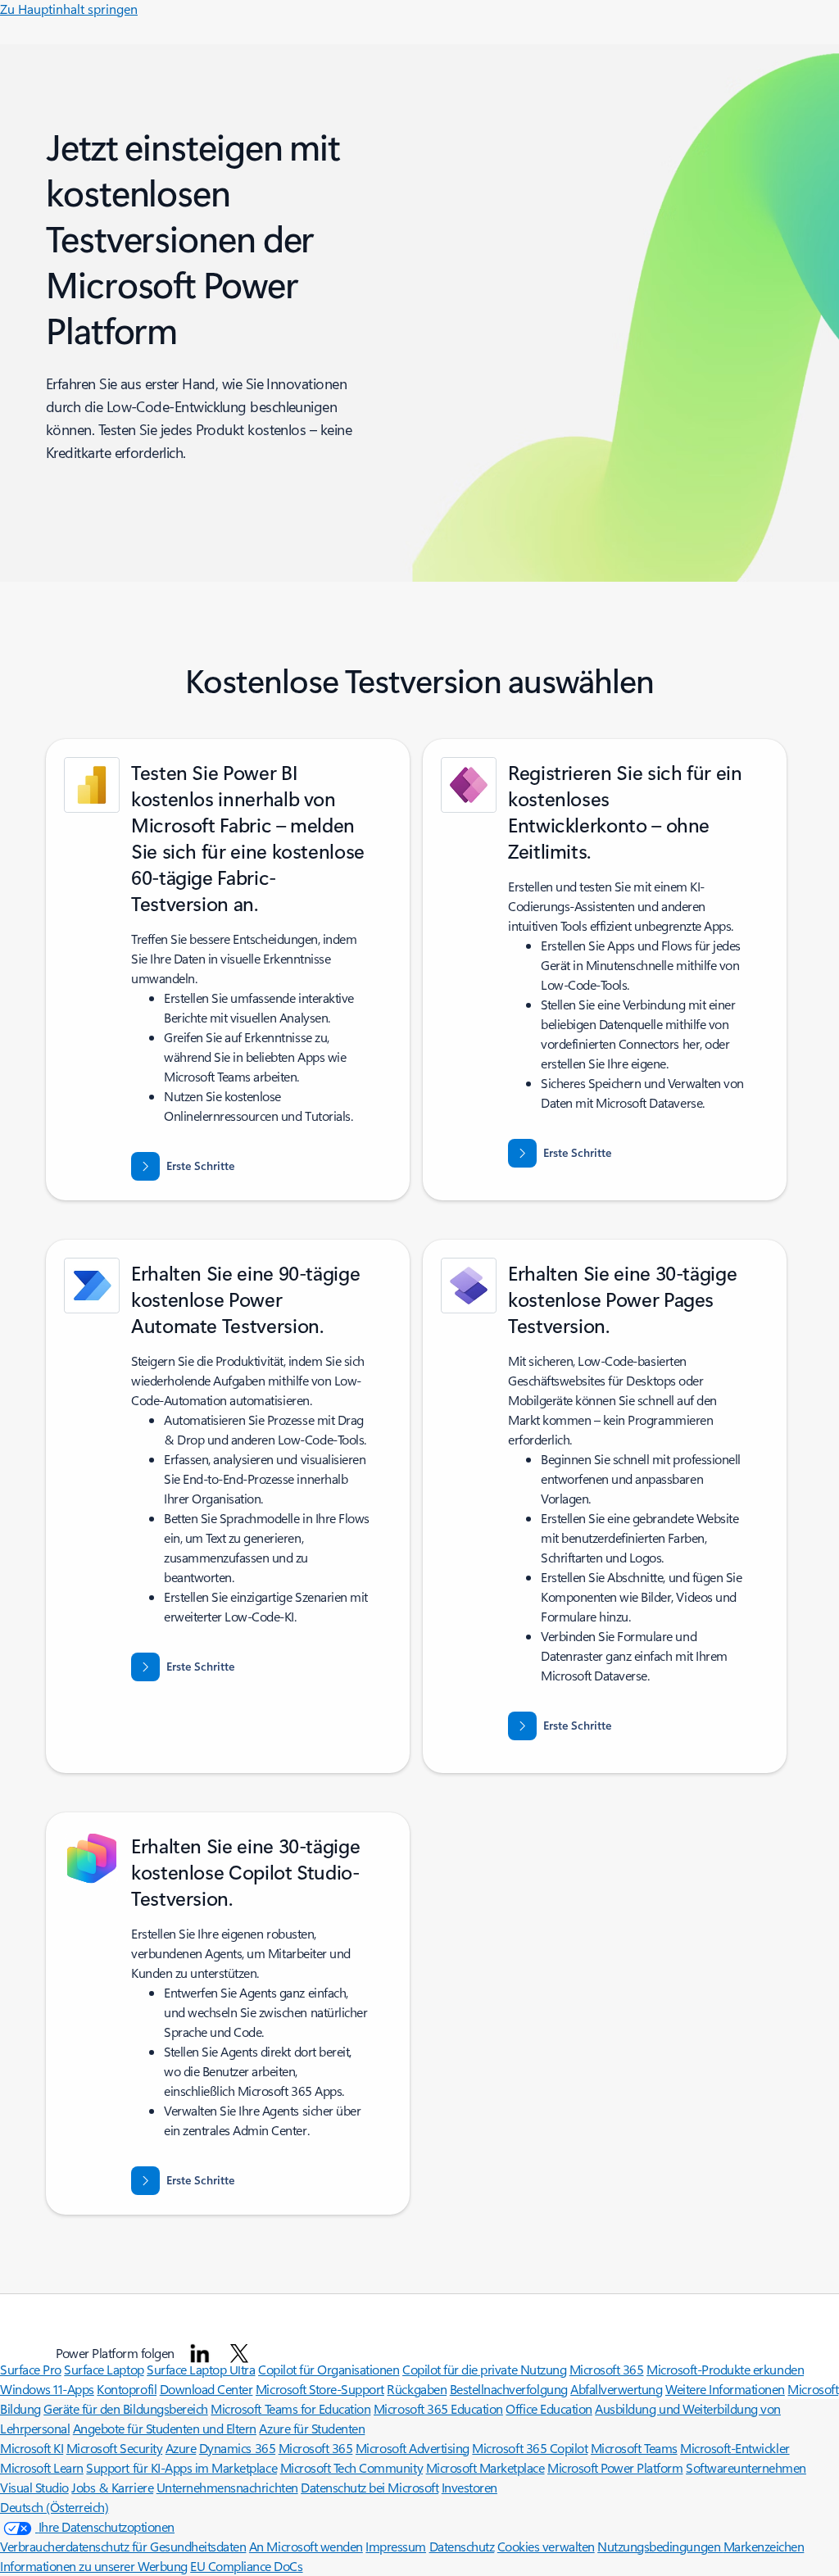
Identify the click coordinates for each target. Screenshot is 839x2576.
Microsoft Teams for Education (290, 2408)
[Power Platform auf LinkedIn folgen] (200, 2353)
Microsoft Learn (42, 2467)
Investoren (469, 2487)
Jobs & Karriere (112, 2487)
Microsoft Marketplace (485, 2467)
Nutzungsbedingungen (660, 2546)
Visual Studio (34, 2487)
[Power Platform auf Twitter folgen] (239, 2353)
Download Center (206, 2389)
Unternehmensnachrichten (227, 2487)
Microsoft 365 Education (438, 2408)
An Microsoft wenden (306, 2546)
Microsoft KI (32, 2448)
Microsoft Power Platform (615, 2467)
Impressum (396, 2546)
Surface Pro (31, 2369)
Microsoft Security (114, 2448)
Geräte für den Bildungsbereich (126, 2408)
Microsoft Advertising (413, 2448)
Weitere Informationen (725, 2389)
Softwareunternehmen (746, 2467)
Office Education (549, 2408)
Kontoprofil (127, 2389)
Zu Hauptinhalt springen (69, 9)
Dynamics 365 (237, 2448)
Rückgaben (417, 2389)
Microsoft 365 (316, 2448)
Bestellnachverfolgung (509, 2389)
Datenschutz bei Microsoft (370, 2487)
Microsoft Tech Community (351, 2467)
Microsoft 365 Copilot (530, 2448)
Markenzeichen (764, 2546)
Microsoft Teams (634, 2448)
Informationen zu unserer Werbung (94, 2566)
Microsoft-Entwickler (735, 2448)
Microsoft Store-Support (320, 2389)
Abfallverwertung (616, 2389)
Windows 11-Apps (47, 2389)
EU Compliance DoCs (246, 2566)
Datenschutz (462, 2546)
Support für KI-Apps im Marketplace (181, 2467)
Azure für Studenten (312, 2428)
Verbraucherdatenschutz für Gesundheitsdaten (123, 2546)
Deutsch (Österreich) (54, 2507)
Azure (181, 2448)
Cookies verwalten (546, 2546)
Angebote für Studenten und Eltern (165, 2428)
